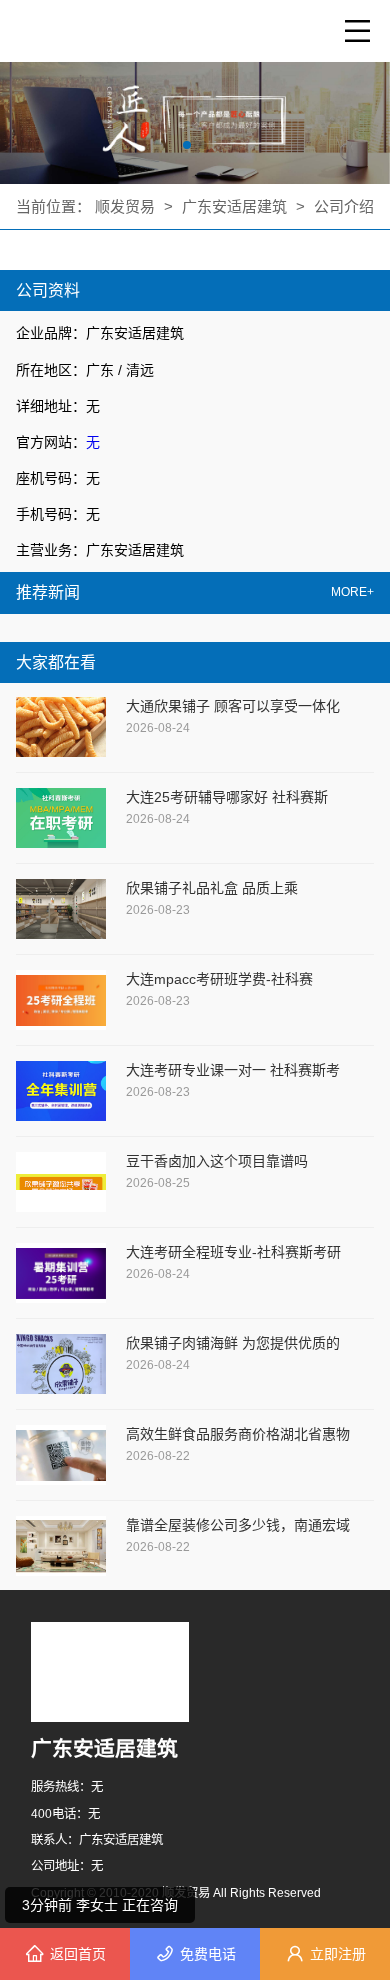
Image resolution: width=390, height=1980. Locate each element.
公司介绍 (344, 206)
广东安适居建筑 (234, 206)
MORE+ (352, 592)
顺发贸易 (127, 206)
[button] (187, 145)
